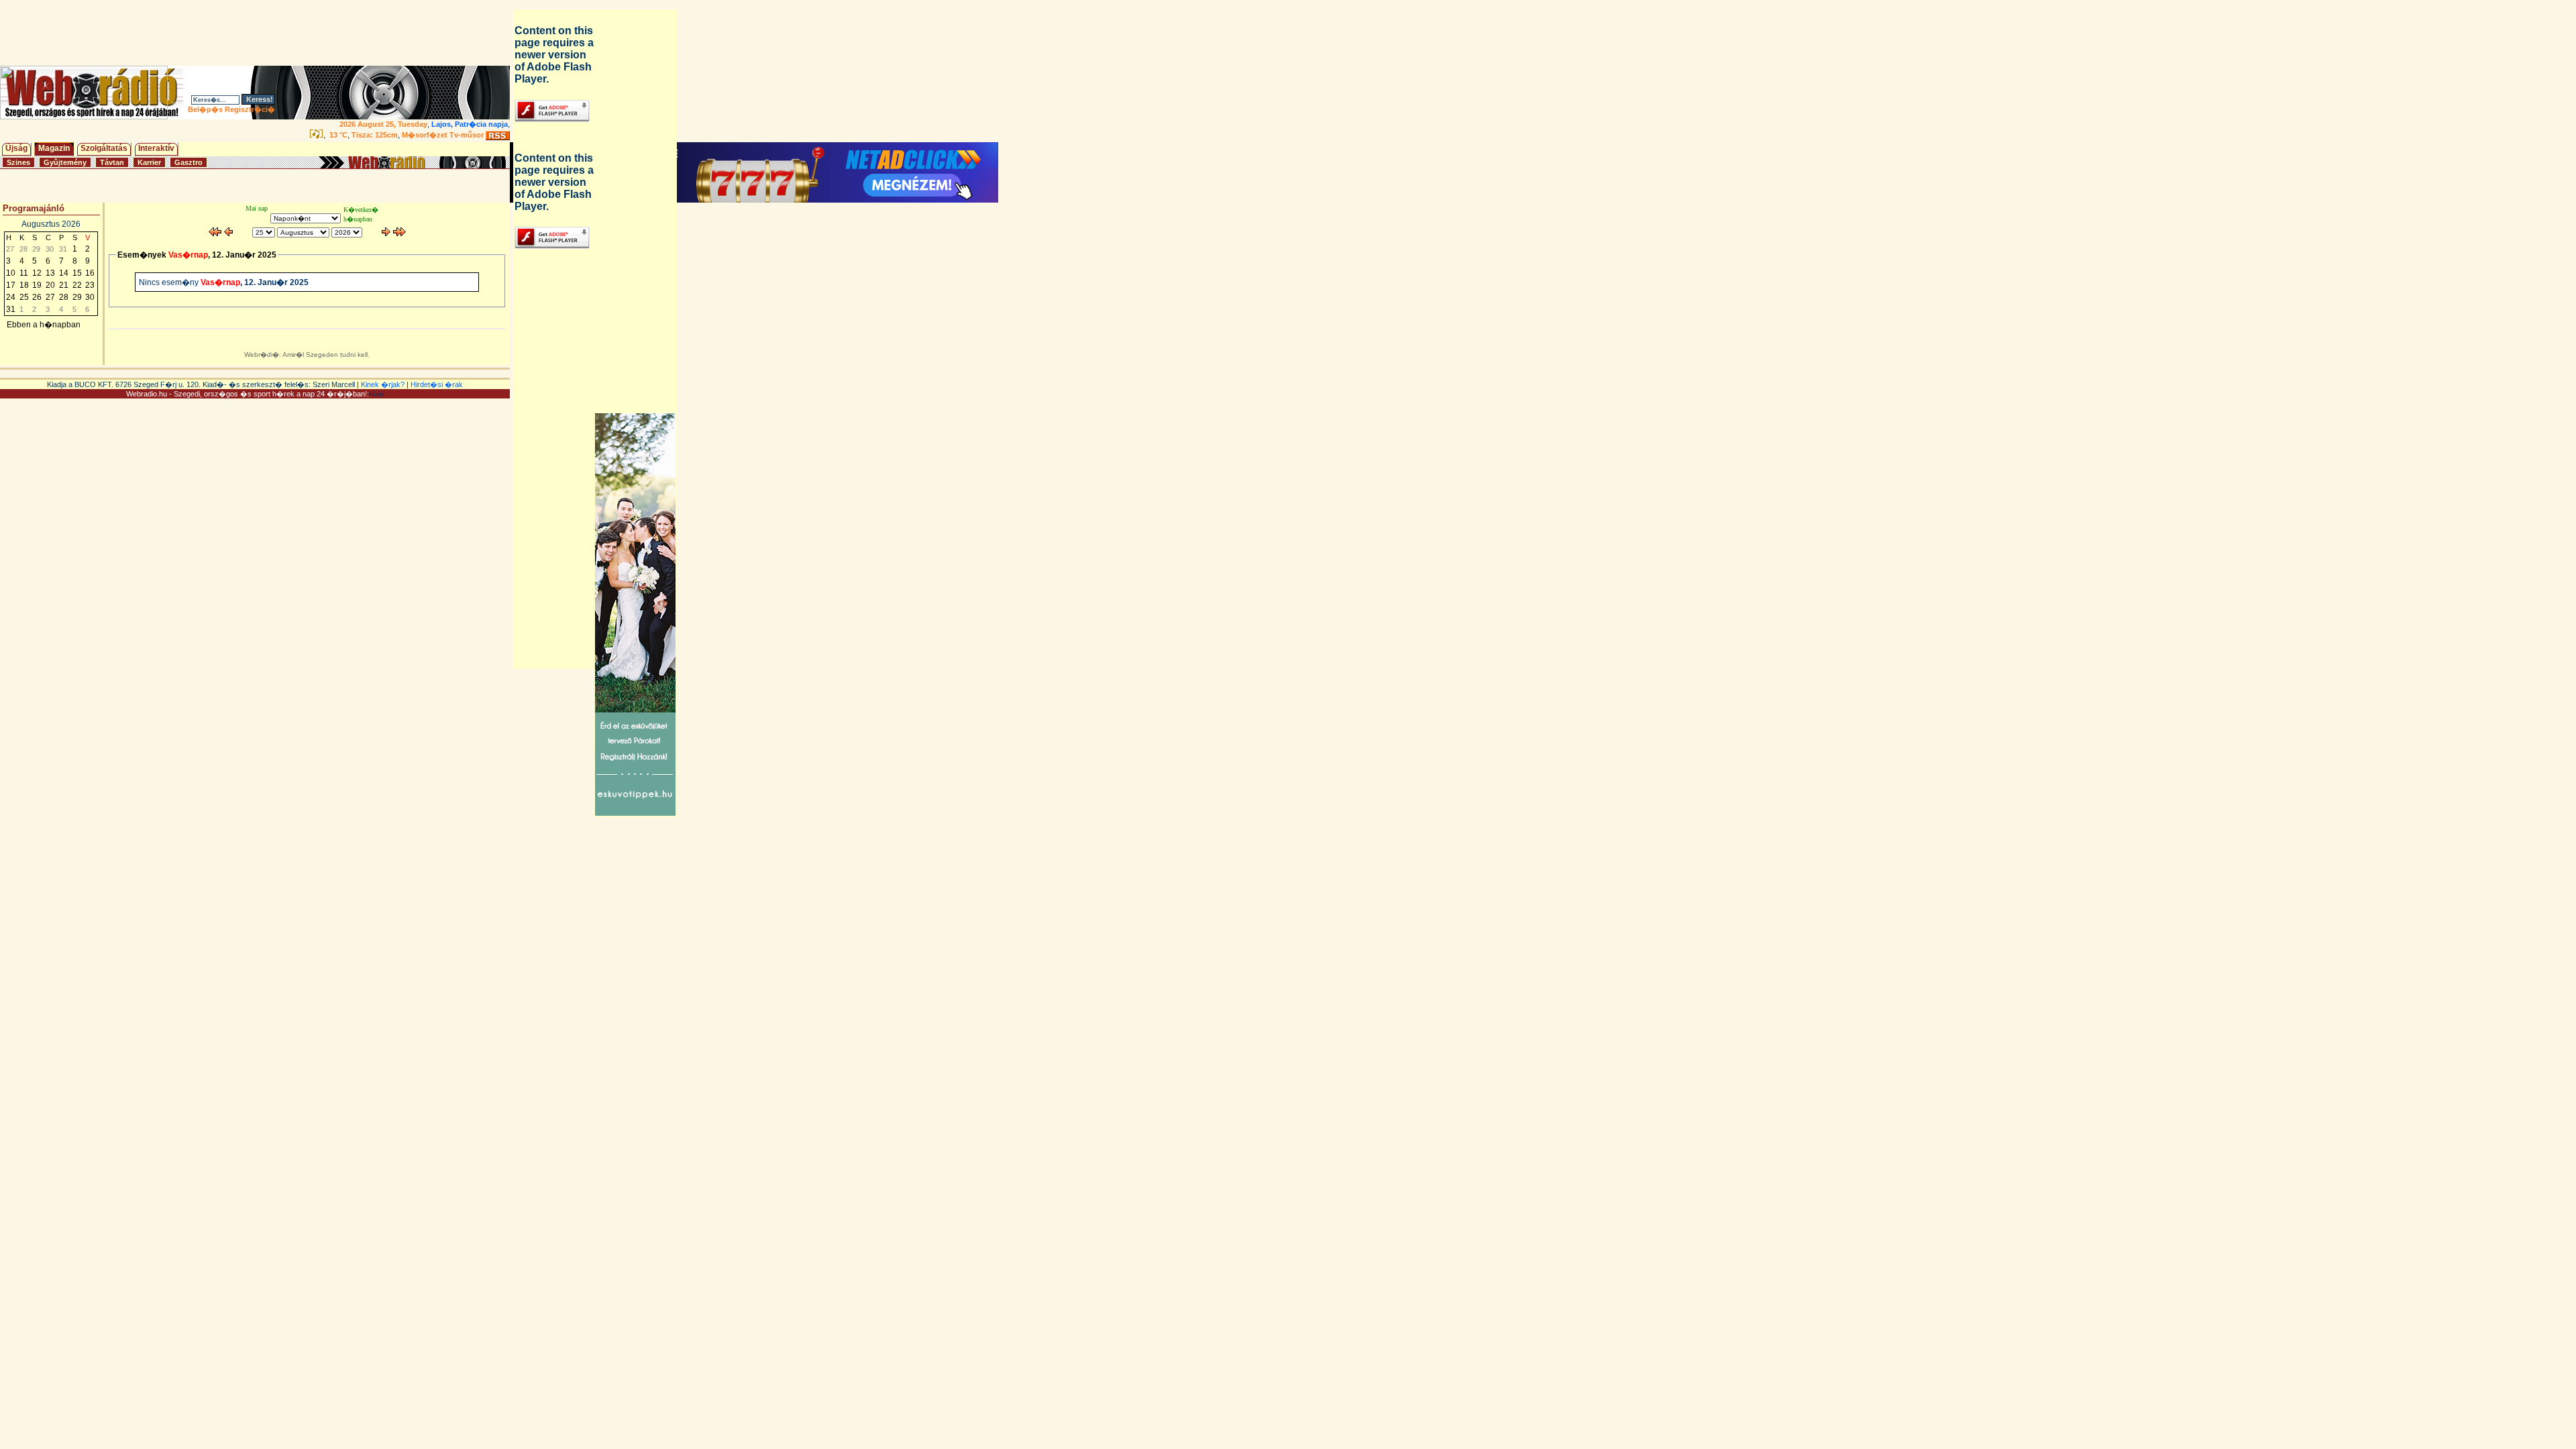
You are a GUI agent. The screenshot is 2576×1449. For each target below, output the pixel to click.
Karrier (149, 162)
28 (64, 297)
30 (90, 297)
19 (37, 285)
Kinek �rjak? (383, 384)
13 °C (337, 135)
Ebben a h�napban (44, 325)
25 (24, 297)
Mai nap (257, 208)
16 (90, 273)
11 (24, 273)
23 (90, 285)
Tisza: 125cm (375, 135)
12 (37, 273)
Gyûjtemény (65, 162)
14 (64, 273)
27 (50, 297)
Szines (18, 162)
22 (77, 285)
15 (77, 273)
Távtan (112, 162)
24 (11, 297)
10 (11, 273)
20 (50, 285)
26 (37, 297)
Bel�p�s (205, 109)
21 (64, 285)
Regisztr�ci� (250, 109)
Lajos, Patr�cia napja (470, 124)
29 (77, 297)
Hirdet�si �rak (437, 384)
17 (11, 285)
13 (50, 273)
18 (24, 285)
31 (11, 309)
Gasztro (189, 162)
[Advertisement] (258, 33)
